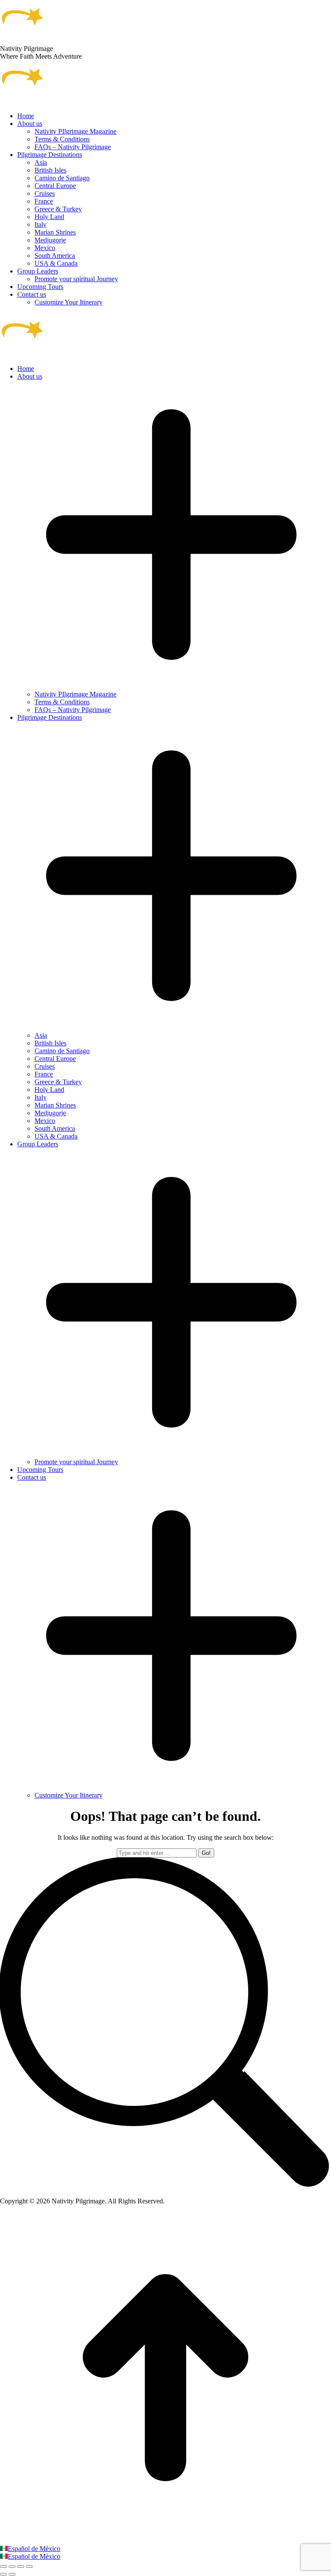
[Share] (12, 2567)
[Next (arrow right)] (12, 2574)
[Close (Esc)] (3, 2567)
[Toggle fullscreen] (21, 2567)
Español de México (34, 2549)
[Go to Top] (165, 2541)
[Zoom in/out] (29, 2567)
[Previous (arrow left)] (3, 2574)
